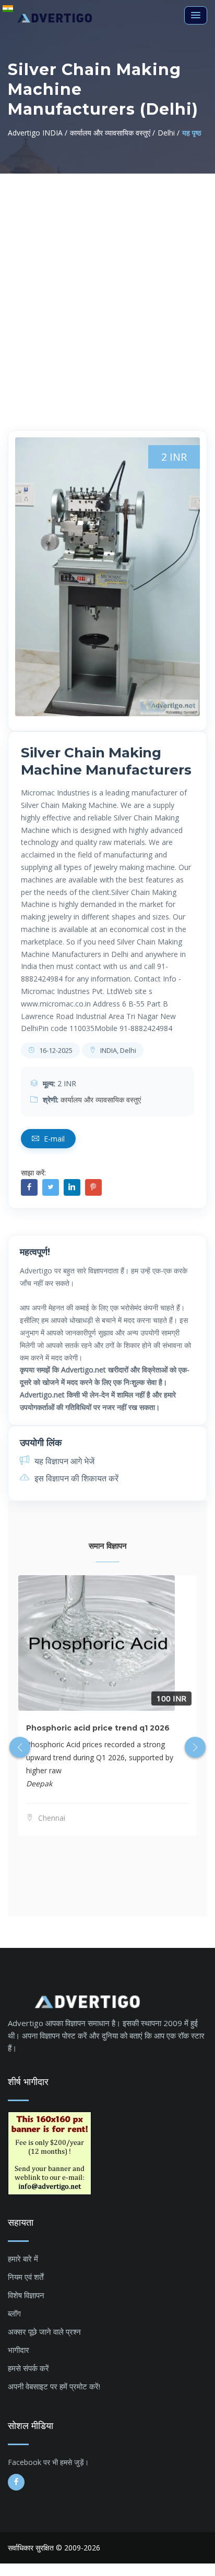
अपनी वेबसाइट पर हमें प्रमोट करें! (54, 2386)
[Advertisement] (107, 286)
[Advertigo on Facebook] (16, 2482)
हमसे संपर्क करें (28, 2368)
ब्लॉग (14, 2313)
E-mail (53, 1139)
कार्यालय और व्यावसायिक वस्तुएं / (112, 133)
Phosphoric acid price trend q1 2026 (98, 1728)
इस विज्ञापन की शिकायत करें (75, 1478)
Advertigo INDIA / (38, 133)
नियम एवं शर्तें (26, 2277)
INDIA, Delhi (117, 1050)
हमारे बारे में (23, 2259)
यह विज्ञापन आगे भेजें (63, 1461)
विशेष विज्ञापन (26, 2295)
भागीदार (19, 2350)
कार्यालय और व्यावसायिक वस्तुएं (101, 1100)
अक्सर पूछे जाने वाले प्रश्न (44, 2332)
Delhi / (169, 133)
